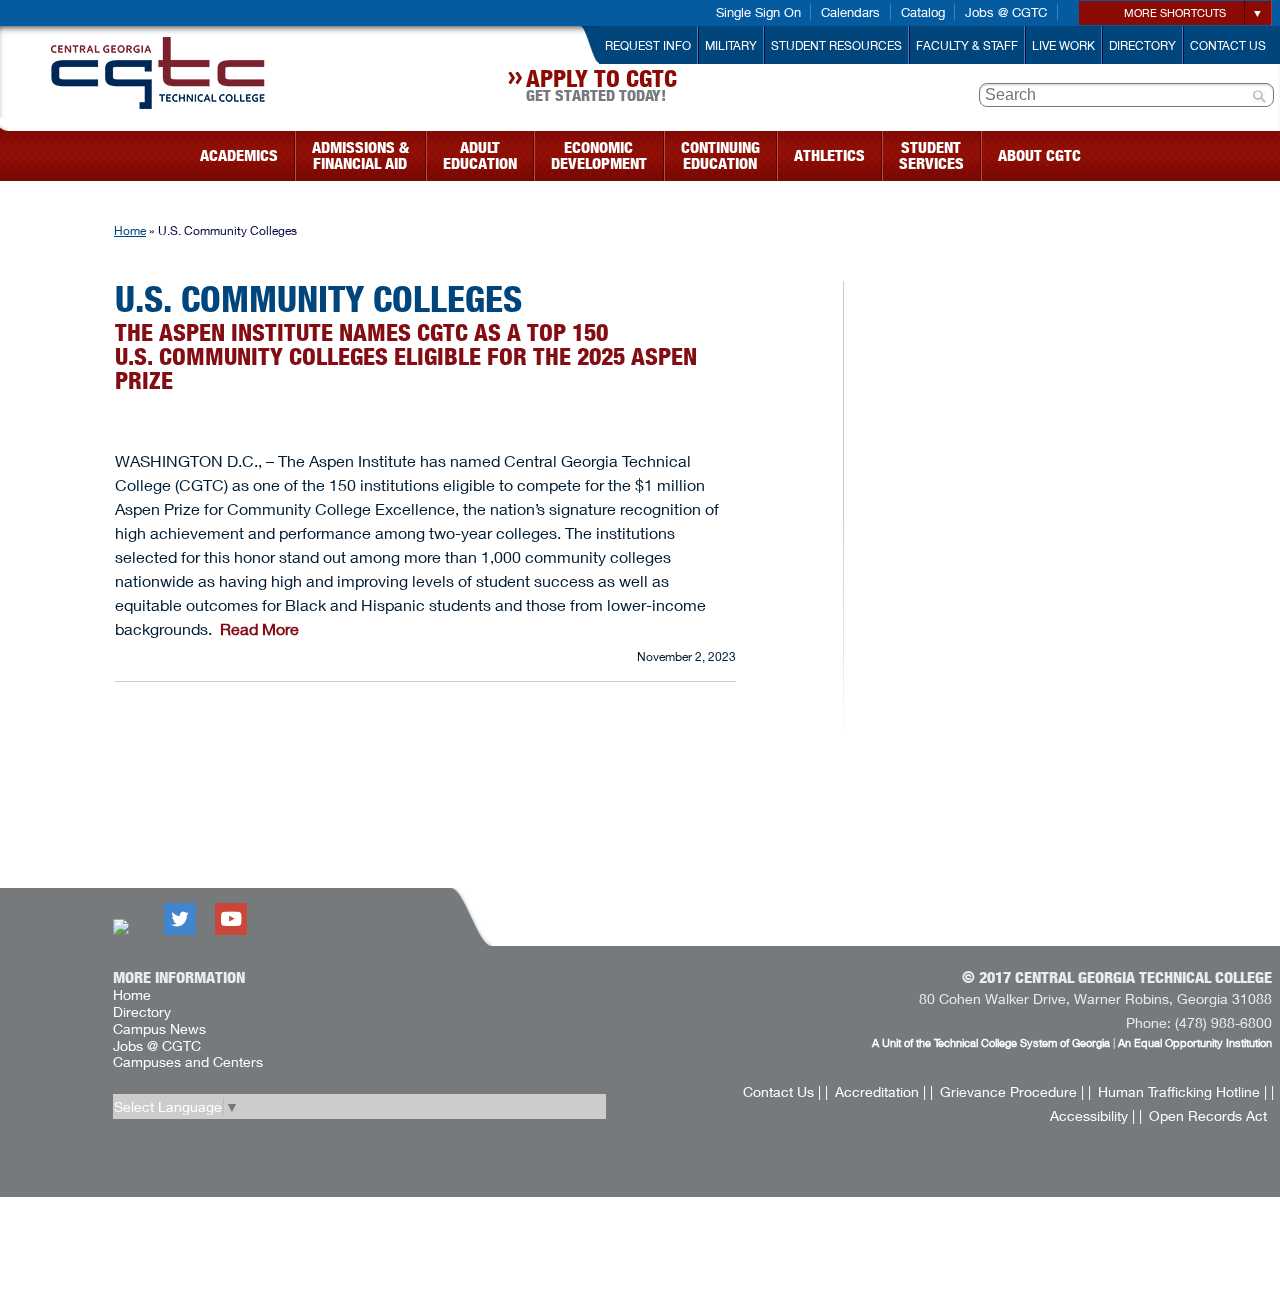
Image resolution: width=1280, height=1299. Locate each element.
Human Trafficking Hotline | (1182, 1091)
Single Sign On (758, 12)
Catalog (923, 12)
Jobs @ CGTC (1006, 12)
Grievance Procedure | (1012, 1091)
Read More (259, 628)
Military (731, 45)
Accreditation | (880, 1091)
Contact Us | (782, 1091)
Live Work (1063, 45)
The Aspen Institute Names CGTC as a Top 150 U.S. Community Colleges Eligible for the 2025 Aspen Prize (406, 356)
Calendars (850, 12)
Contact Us (1228, 45)
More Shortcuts (1175, 12)
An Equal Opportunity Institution (1195, 1042)
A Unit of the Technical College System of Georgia (991, 1042)
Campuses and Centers (188, 1061)
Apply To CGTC (601, 88)
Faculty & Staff (967, 45)
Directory (1142, 45)
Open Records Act (1208, 1115)
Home (130, 230)
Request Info (648, 45)
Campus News (159, 1028)
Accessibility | (1092, 1115)
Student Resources (836, 45)
